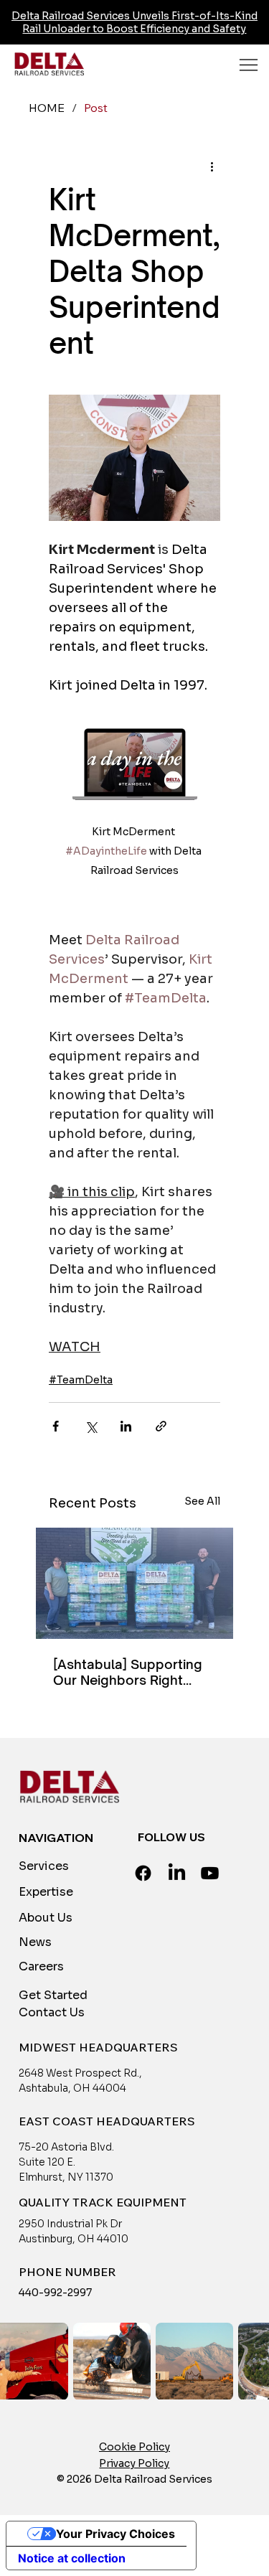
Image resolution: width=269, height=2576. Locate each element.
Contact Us (52, 2012)
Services (44, 1866)
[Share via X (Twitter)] (91, 1426)
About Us (46, 1918)
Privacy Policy (134, 2463)
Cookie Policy (134, 2447)
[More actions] (212, 166)
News (35, 1942)
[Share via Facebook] (56, 1426)
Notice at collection (72, 2558)
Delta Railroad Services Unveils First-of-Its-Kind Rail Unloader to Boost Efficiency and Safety (134, 22)
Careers (41, 1966)
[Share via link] (161, 1426)
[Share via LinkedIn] (126, 1426)
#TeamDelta (81, 1380)
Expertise (46, 1892)
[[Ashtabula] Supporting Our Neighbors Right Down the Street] (134, 1583)
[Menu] (249, 65)
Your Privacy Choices (115, 2534)
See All (202, 1501)
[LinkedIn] (177, 1873)
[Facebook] (143, 1873)
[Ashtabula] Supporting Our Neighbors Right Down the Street (128, 1672)
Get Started (53, 1995)
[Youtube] (210, 1873)
